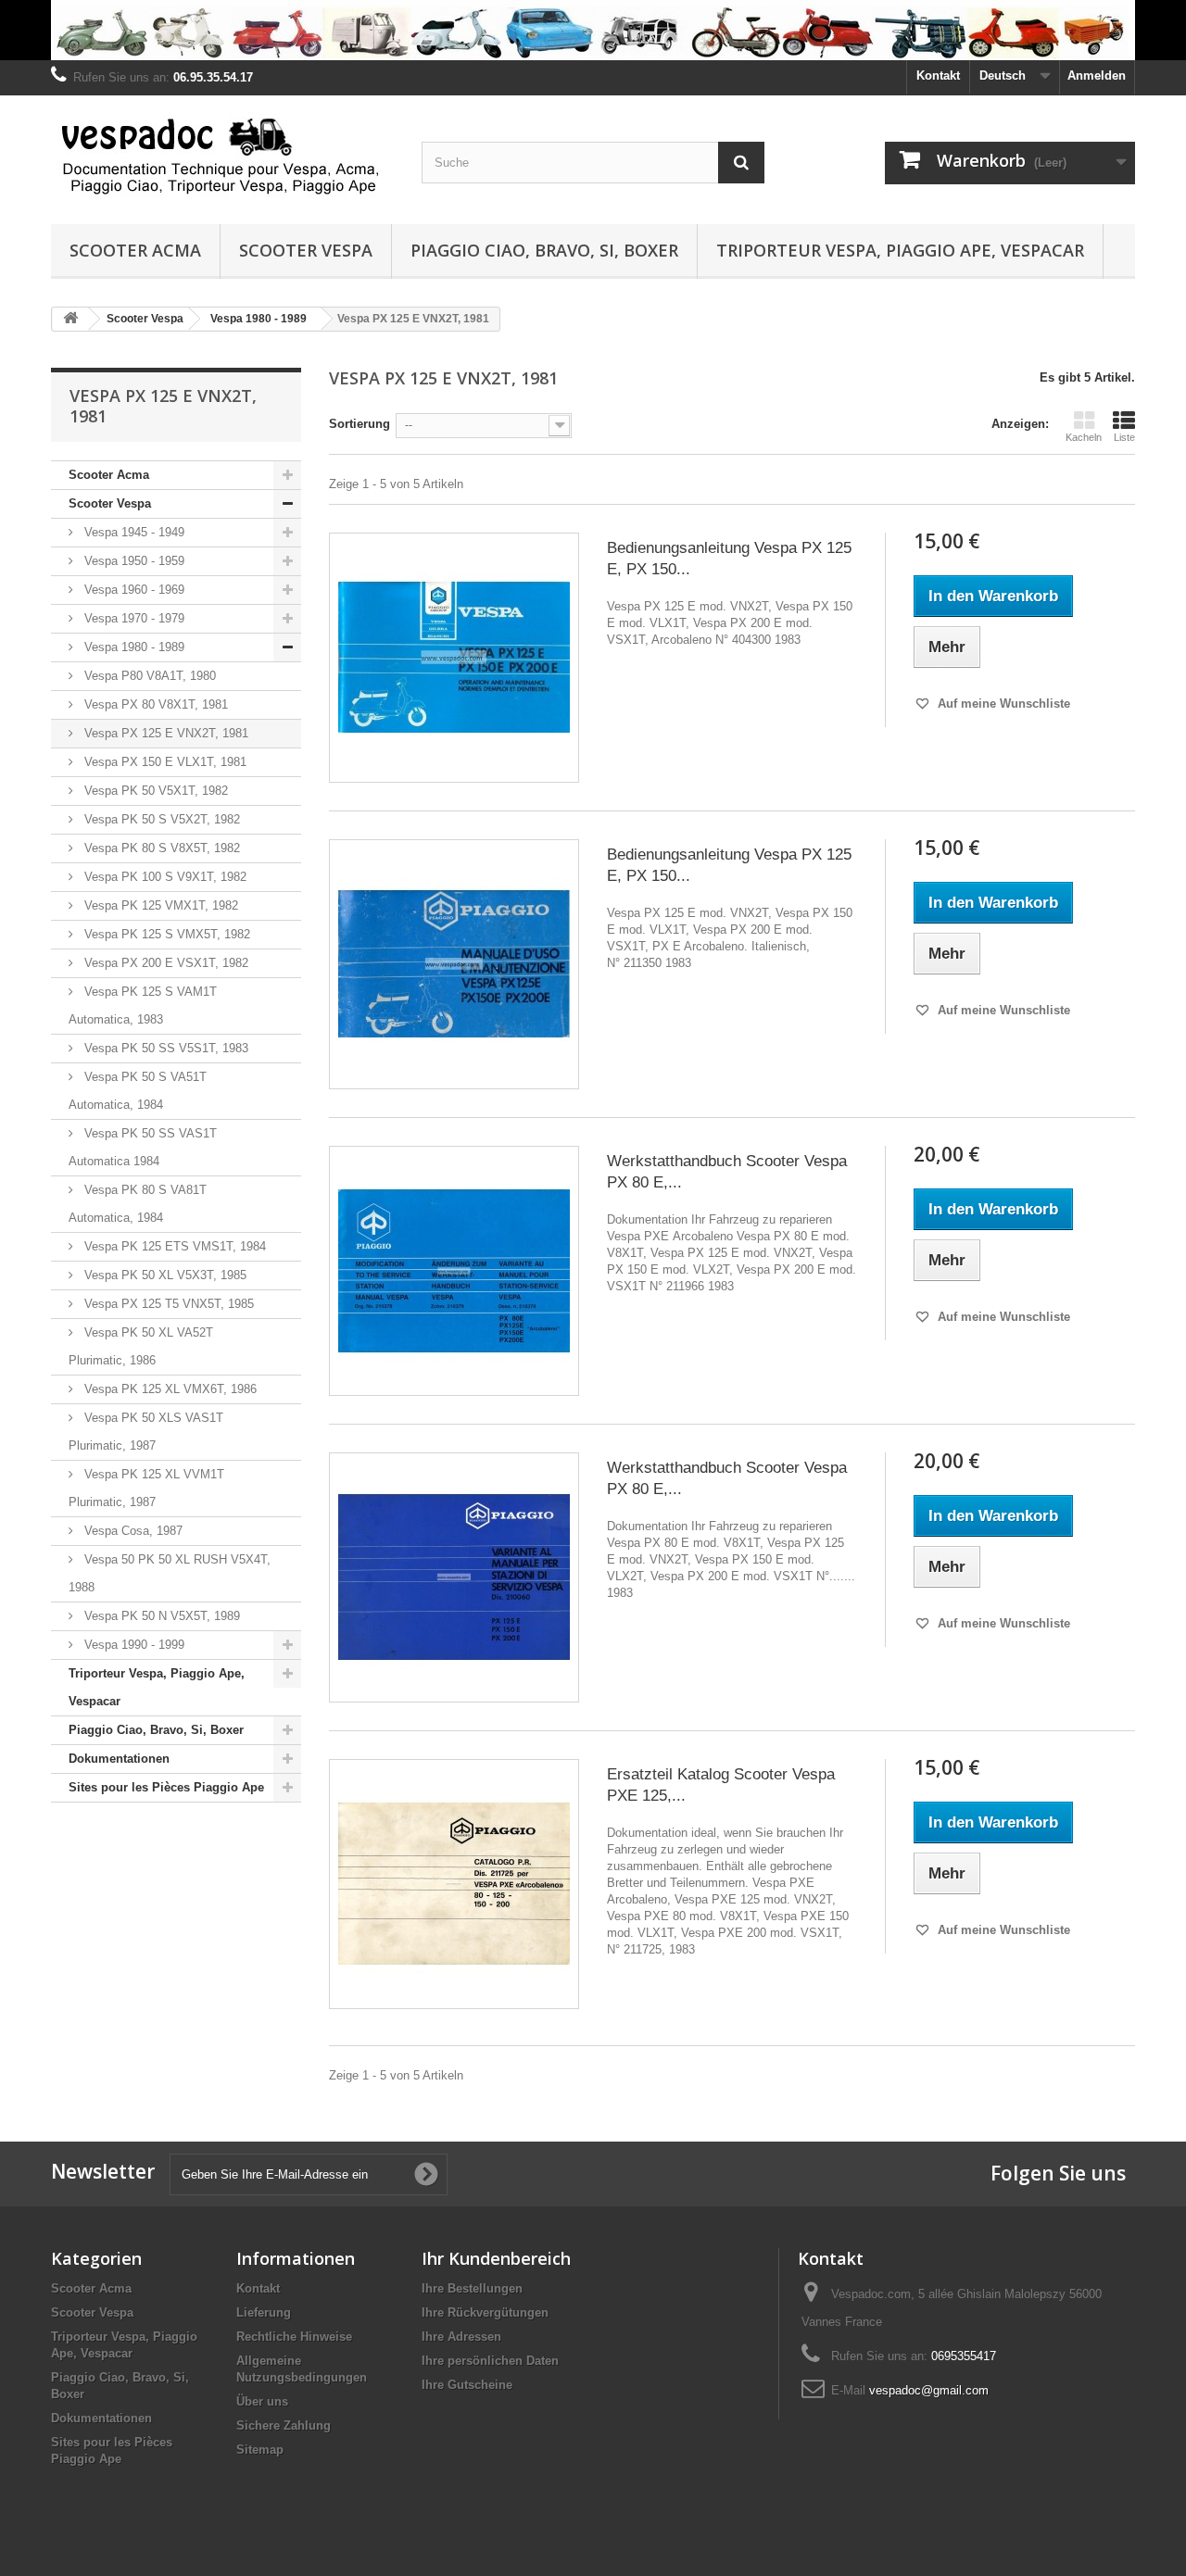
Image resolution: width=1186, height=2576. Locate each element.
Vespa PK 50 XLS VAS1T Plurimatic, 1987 (146, 1432)
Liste (1124, 437)
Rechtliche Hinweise (294, 2337)
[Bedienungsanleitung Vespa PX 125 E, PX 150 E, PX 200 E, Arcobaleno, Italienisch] (454, 964)
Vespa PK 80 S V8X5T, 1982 (160, 848)
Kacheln (1084, 437)
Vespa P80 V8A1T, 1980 (148, 676)
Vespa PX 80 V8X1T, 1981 (154, 704)
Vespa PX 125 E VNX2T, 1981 (164, 733)
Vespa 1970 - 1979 (132, 618)
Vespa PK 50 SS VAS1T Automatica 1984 (143, 1147)
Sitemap (260, 2450)
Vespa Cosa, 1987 (132, 1531)
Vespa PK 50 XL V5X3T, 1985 (164, 1275)
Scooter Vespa (306, 250)
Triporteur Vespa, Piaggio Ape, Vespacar (900, 250)
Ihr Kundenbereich (496, 2258)
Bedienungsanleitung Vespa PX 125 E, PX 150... (729, 559)
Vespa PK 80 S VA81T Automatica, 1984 (138, 1204)
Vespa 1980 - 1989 (132, 647)
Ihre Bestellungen (472, 2288)
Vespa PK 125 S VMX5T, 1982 (165, 934)
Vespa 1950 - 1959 (132, 561)
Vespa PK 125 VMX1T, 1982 (159, 905)
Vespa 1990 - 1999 (132, 1645)
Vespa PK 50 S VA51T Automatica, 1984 (138, 1091)
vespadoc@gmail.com (929, 2390)
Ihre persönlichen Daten (490, 2361)
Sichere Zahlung (284, 2425)
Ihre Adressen (461, 2337)
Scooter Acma (135, 250)
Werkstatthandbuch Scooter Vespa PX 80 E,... (727, 1172)
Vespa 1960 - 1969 (132, 590)
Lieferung (264, 2312)
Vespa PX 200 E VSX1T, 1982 (164, 963)
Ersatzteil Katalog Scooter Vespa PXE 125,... (721, 1785)
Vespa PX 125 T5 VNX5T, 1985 (167, 1304)
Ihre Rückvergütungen (485, 2312)
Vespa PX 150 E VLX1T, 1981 (164, 762)
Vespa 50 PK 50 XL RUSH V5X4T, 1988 (170, 1573)
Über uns (262, 2401)
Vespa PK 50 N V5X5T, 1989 (160, 1616)
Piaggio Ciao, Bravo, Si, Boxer (544, 250)
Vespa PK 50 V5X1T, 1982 (154, 791)
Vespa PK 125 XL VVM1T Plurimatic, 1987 (146, 1488)
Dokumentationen (119, 1759)
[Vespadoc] (222, 155)
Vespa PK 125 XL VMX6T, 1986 (169, 1389)
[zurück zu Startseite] (70, 319)
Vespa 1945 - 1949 (132, 532)
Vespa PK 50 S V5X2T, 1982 (160, 819)
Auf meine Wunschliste (1002, 704)
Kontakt (938, 75)
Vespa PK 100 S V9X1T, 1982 (164, 877)
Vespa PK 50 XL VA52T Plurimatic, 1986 (141, 1346)
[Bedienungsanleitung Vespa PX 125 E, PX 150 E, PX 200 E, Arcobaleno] (454, 658)
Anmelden (1097, 75)
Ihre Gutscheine (467, 2385)
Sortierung (360, 424)
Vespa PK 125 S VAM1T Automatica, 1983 (143, 1005)
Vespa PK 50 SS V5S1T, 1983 (164, 1048)
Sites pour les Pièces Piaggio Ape (166, 1787)
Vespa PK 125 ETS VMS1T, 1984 (173, 1246)
